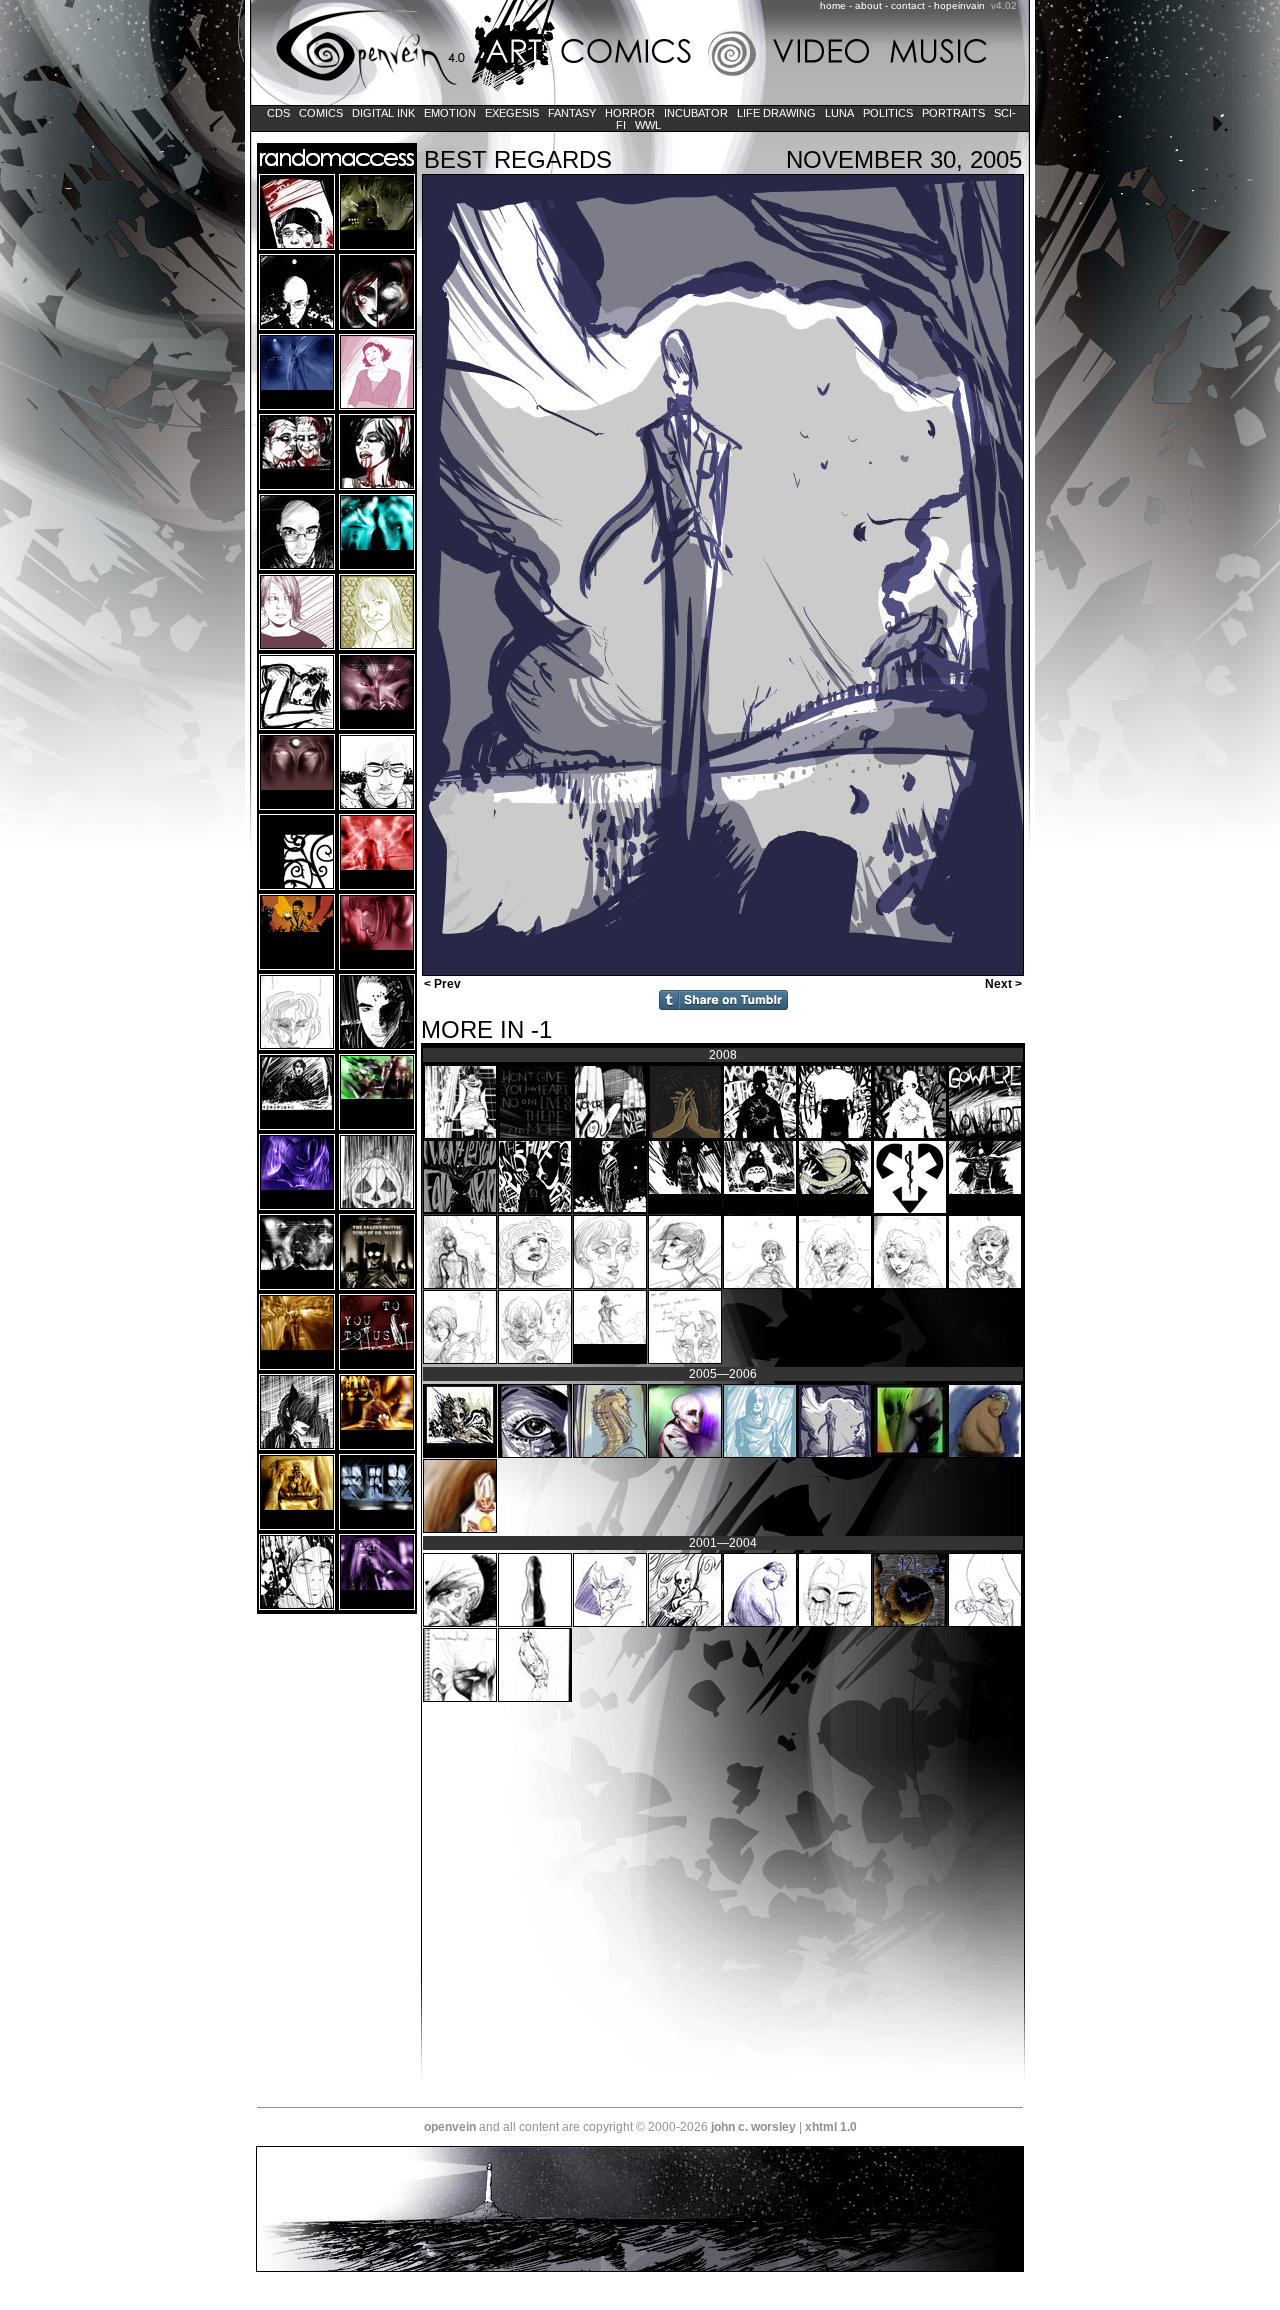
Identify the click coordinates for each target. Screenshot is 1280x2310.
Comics (321, 113)
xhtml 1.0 (831, 2127)
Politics (888, 113)
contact (908, 5)
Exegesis (512, 113)
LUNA (839, 113)
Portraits (953, 113)
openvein (450, 2127)
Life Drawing (776, 113)
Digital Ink (383, 113)
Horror (630, 113)
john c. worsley (753, 2127)
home (833, 5)
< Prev (441, 984)
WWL (648, 125)
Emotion (450, 113)
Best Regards (518, 159)
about (868, 5)
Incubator (696, 113)
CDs (278, 113)
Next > (1005, 984)
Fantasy (572, 113)
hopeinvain (959, 5)
